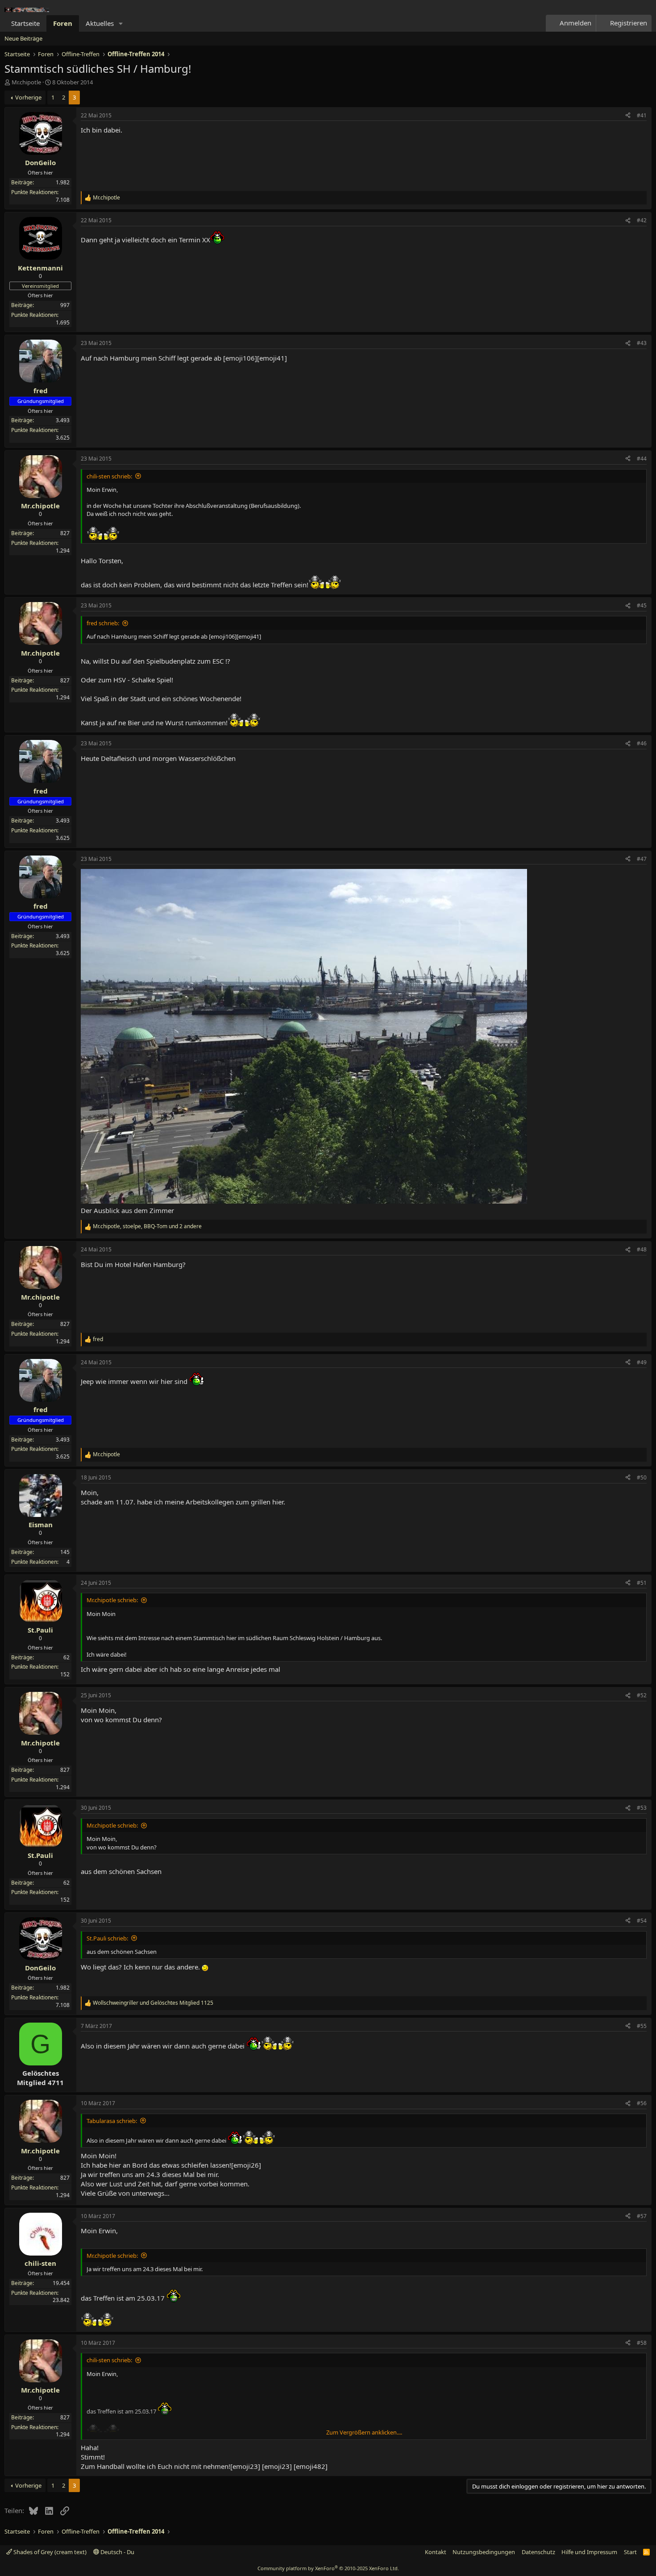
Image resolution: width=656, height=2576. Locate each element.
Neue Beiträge (23, 38)
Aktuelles (100, 23)
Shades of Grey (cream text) (49, 2552)
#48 (642, 1249)
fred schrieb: (103, 623)
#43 (642, 343)
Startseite (25, 23)
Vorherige (28, 97)
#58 (642, 2343)
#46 (642, 743)
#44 (642, 459)
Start (630, 2552)
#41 (642, 115)
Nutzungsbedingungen (484, 2552)
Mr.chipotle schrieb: (112, 1600)
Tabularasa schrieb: (112, 2121)
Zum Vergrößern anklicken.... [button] (364, 2432)
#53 (642, 1808)
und (153, 2003)
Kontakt (436, 2552)
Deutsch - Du (117, 2552)
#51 (642, 1583)
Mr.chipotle (26, 82)
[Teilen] (628, 116)
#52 (642, 1695)
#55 (642, 2026)
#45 (642, 605)
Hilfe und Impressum (589, 2552)
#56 (642, 2103)
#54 (642, 1921)
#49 (642, 1362)
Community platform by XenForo (328, 2568)
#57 (642, 2216)
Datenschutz (538, 2552)
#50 (642, 1477)
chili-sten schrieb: (109, 476)
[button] (121, 23)
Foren (63, 23)
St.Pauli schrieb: (107, 1938)
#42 (642, 220)
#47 (642, 859)
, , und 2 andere (147, 1226)
